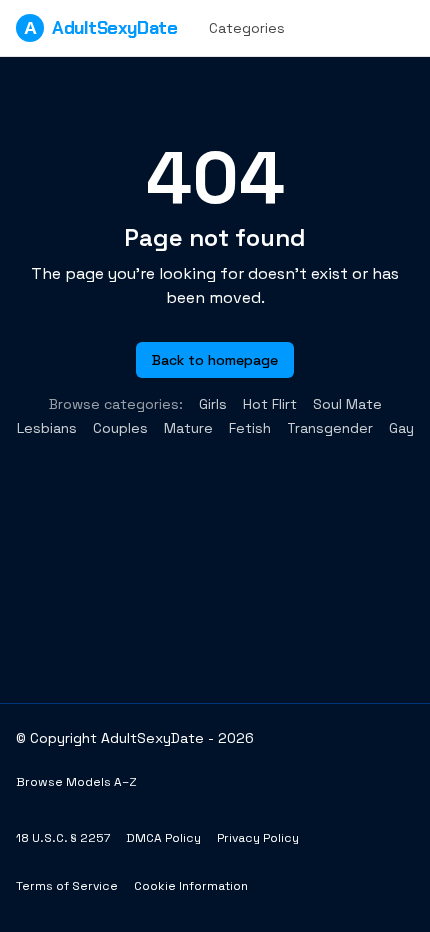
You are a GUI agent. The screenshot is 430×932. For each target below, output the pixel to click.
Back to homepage (215, 360)
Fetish (250, 428)
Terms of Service (67, 886)
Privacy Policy (258, 838)
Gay (401, 428)
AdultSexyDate (100, 28)
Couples (120, 428)
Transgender (330, 428)
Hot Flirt (270, 404)
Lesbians (47, 428)
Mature (188, 428)
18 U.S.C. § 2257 (63, 838)
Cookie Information (191, 886)
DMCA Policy (163, 838)
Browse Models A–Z (76, 782)
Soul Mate (347, 404)
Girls (213, 404)
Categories (247, 28)
